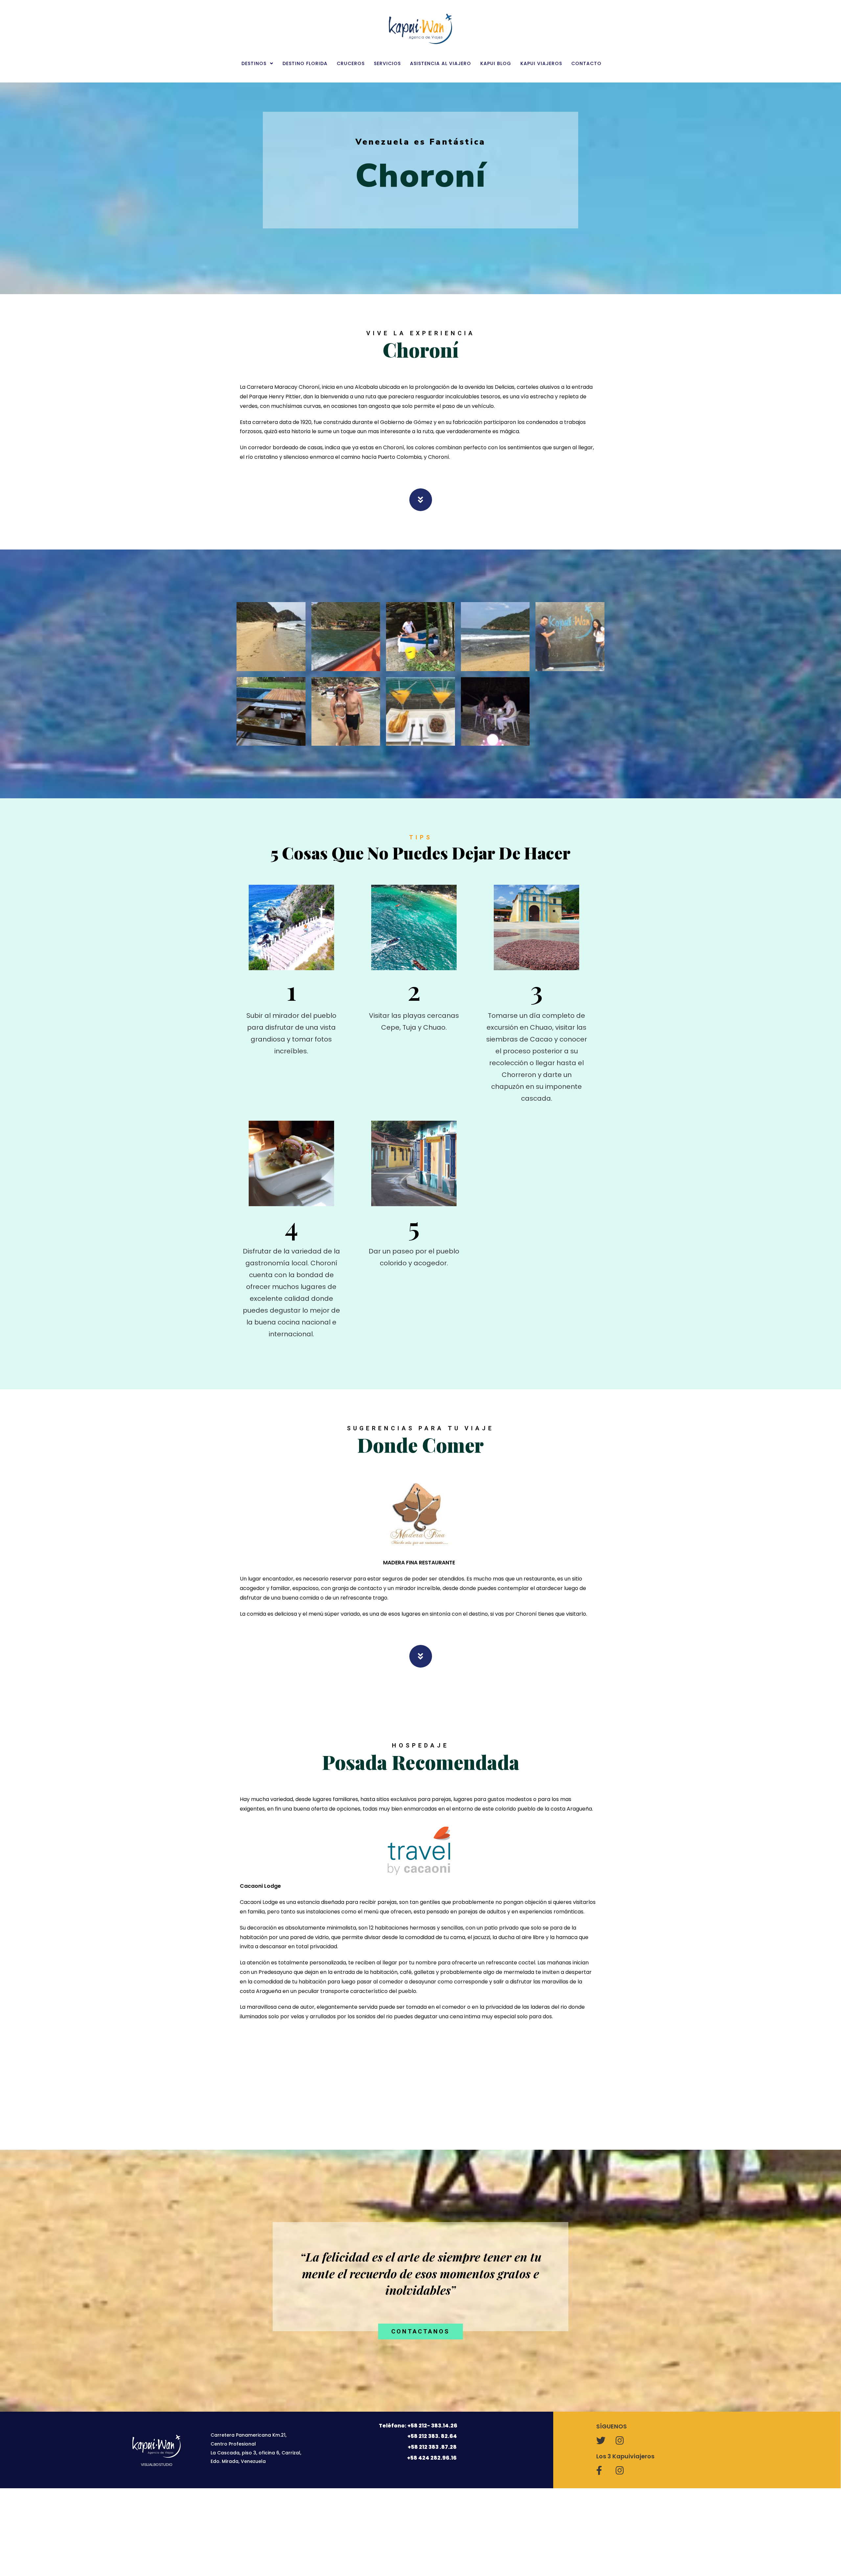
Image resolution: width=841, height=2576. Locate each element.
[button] (420, 2331)
